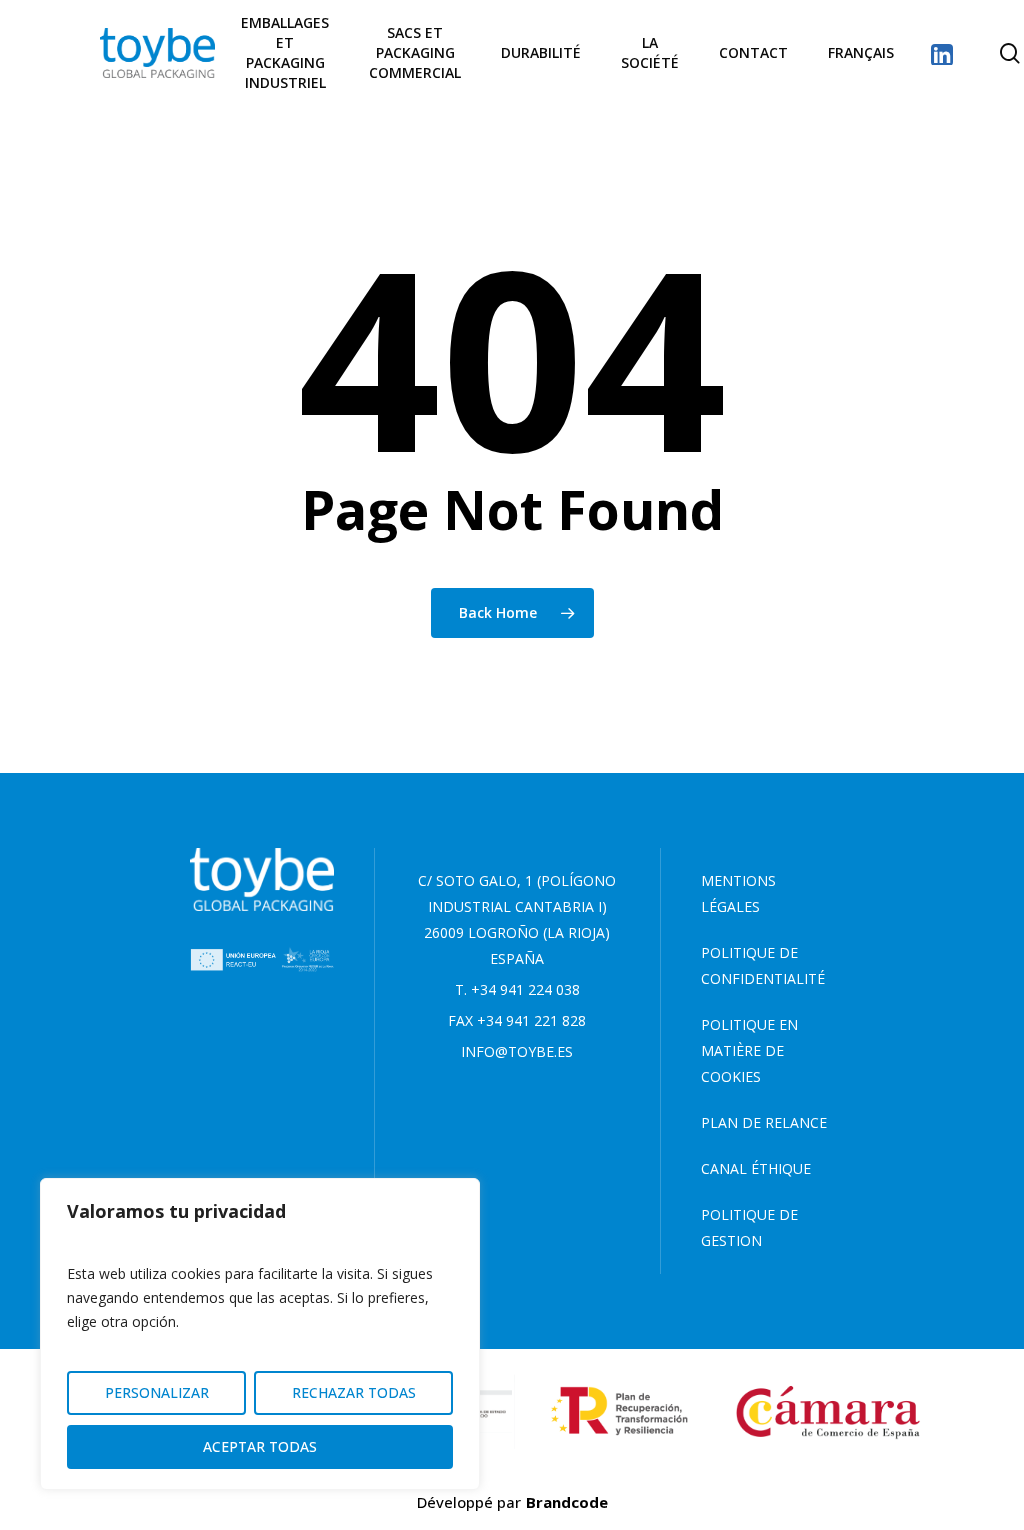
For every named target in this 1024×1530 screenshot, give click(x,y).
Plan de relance (764, 1122)
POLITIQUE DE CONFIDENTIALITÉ (763, 965)
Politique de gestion (749, 1227)
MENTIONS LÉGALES (738, 893)
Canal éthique (756, 1168)
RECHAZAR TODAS (354, 1392)
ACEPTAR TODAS (260, 1446)
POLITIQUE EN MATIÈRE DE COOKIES (749, 1050)
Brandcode (567, 1502)
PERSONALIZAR (157, 1392)
